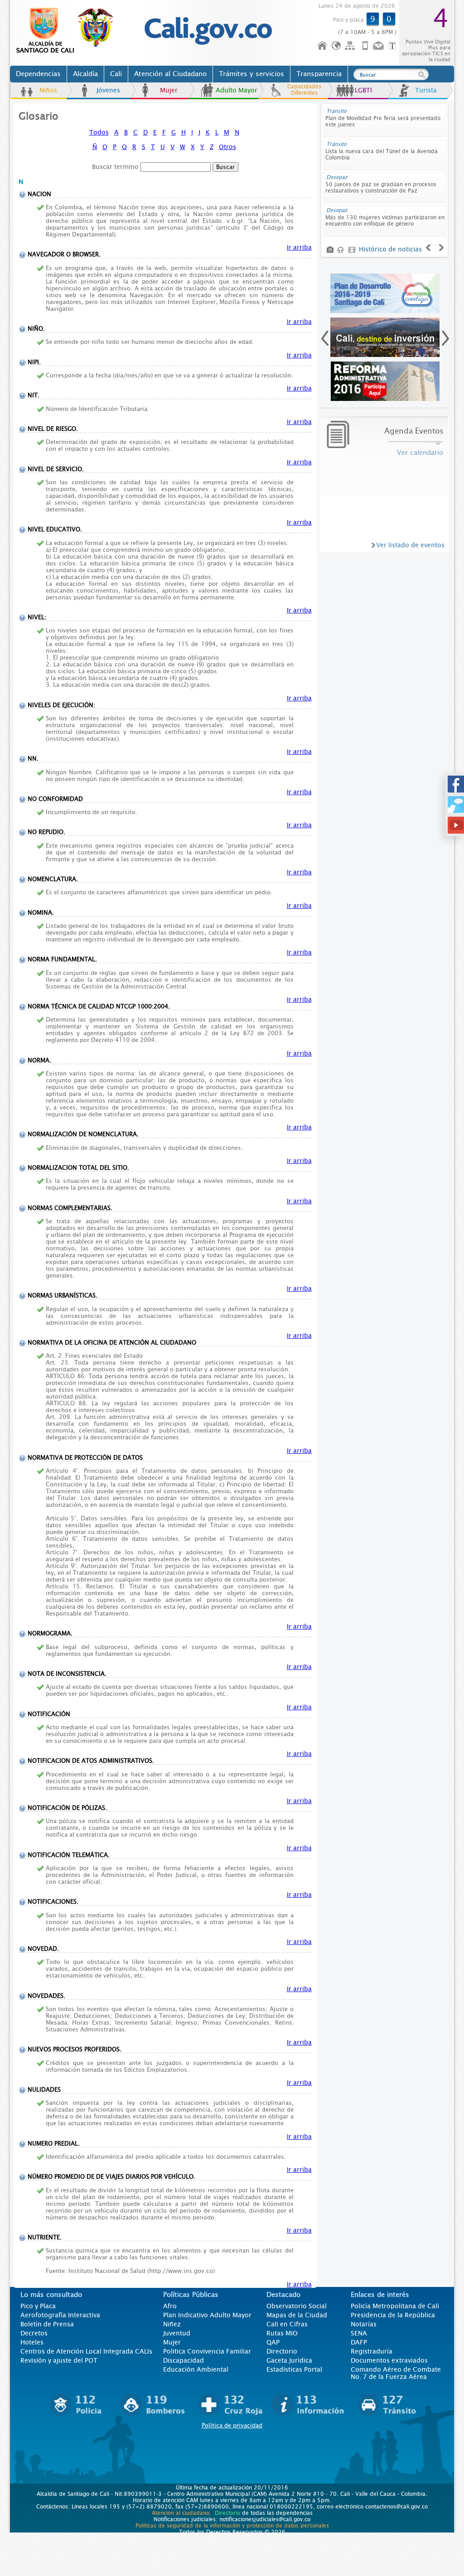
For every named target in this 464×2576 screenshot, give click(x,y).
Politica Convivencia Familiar (207, 2351)
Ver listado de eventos (410, 545)
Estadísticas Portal (294, 2369)
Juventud (177, 2333)
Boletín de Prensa (47, 2324)
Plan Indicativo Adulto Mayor (207, 2315)
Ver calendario (420, 453)
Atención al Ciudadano (170, 74)
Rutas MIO (282, 2333)
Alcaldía (85, 74)
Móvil (365, 46)
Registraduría (372, 2351)
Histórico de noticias (390, 249)
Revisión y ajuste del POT (59, 2360)
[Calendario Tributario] (385, 381)
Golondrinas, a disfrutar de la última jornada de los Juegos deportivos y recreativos (384, 188)
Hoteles (32, 2342)
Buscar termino (115, 167)
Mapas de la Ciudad (297, 2315)
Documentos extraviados (389, 2360)
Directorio (282, 2351)
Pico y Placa (38, 2306)
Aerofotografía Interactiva (60, 2315)
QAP (273, 2342)
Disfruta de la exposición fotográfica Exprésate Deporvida (372, 154)
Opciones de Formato (394, 46)
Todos (99, 132)
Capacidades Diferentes (304, 90)
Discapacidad (184, 2360)
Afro (170, 2306)
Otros (227, 147)
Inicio (323, 46)
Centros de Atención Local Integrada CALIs (86, 2351)
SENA (359, 2333)
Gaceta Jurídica (289, 2360)
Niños (48, 90)
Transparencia (319, 74)
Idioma (337, 46)
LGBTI (363, 90)
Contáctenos (379, 46)
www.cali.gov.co (69, 31)
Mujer (169, 90)
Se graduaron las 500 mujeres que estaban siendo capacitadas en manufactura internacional (382, 125)
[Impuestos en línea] (385, 293)
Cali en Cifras (287, 2324)
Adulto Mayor (237, 90)
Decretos (34, 2333)
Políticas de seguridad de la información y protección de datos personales (232, 2526)
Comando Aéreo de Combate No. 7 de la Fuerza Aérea (396, 2373)
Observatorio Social (297, 2306)
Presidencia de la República (393, 2315)
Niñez (172, 2324)
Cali (116, 74)
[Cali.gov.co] (208, 43)
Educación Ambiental (196, 2369)
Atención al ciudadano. (181, 2513)
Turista (426, 90)
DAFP (359, 2342)
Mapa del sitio (351, 46)
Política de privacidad (232, 2425)
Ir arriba (299, 247)
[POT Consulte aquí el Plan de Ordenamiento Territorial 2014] (385, 337)
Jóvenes (108, 90)
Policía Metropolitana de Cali (395, 2306)
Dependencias (38, 74)
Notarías (364, 2324)
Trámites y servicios (251, 74)
